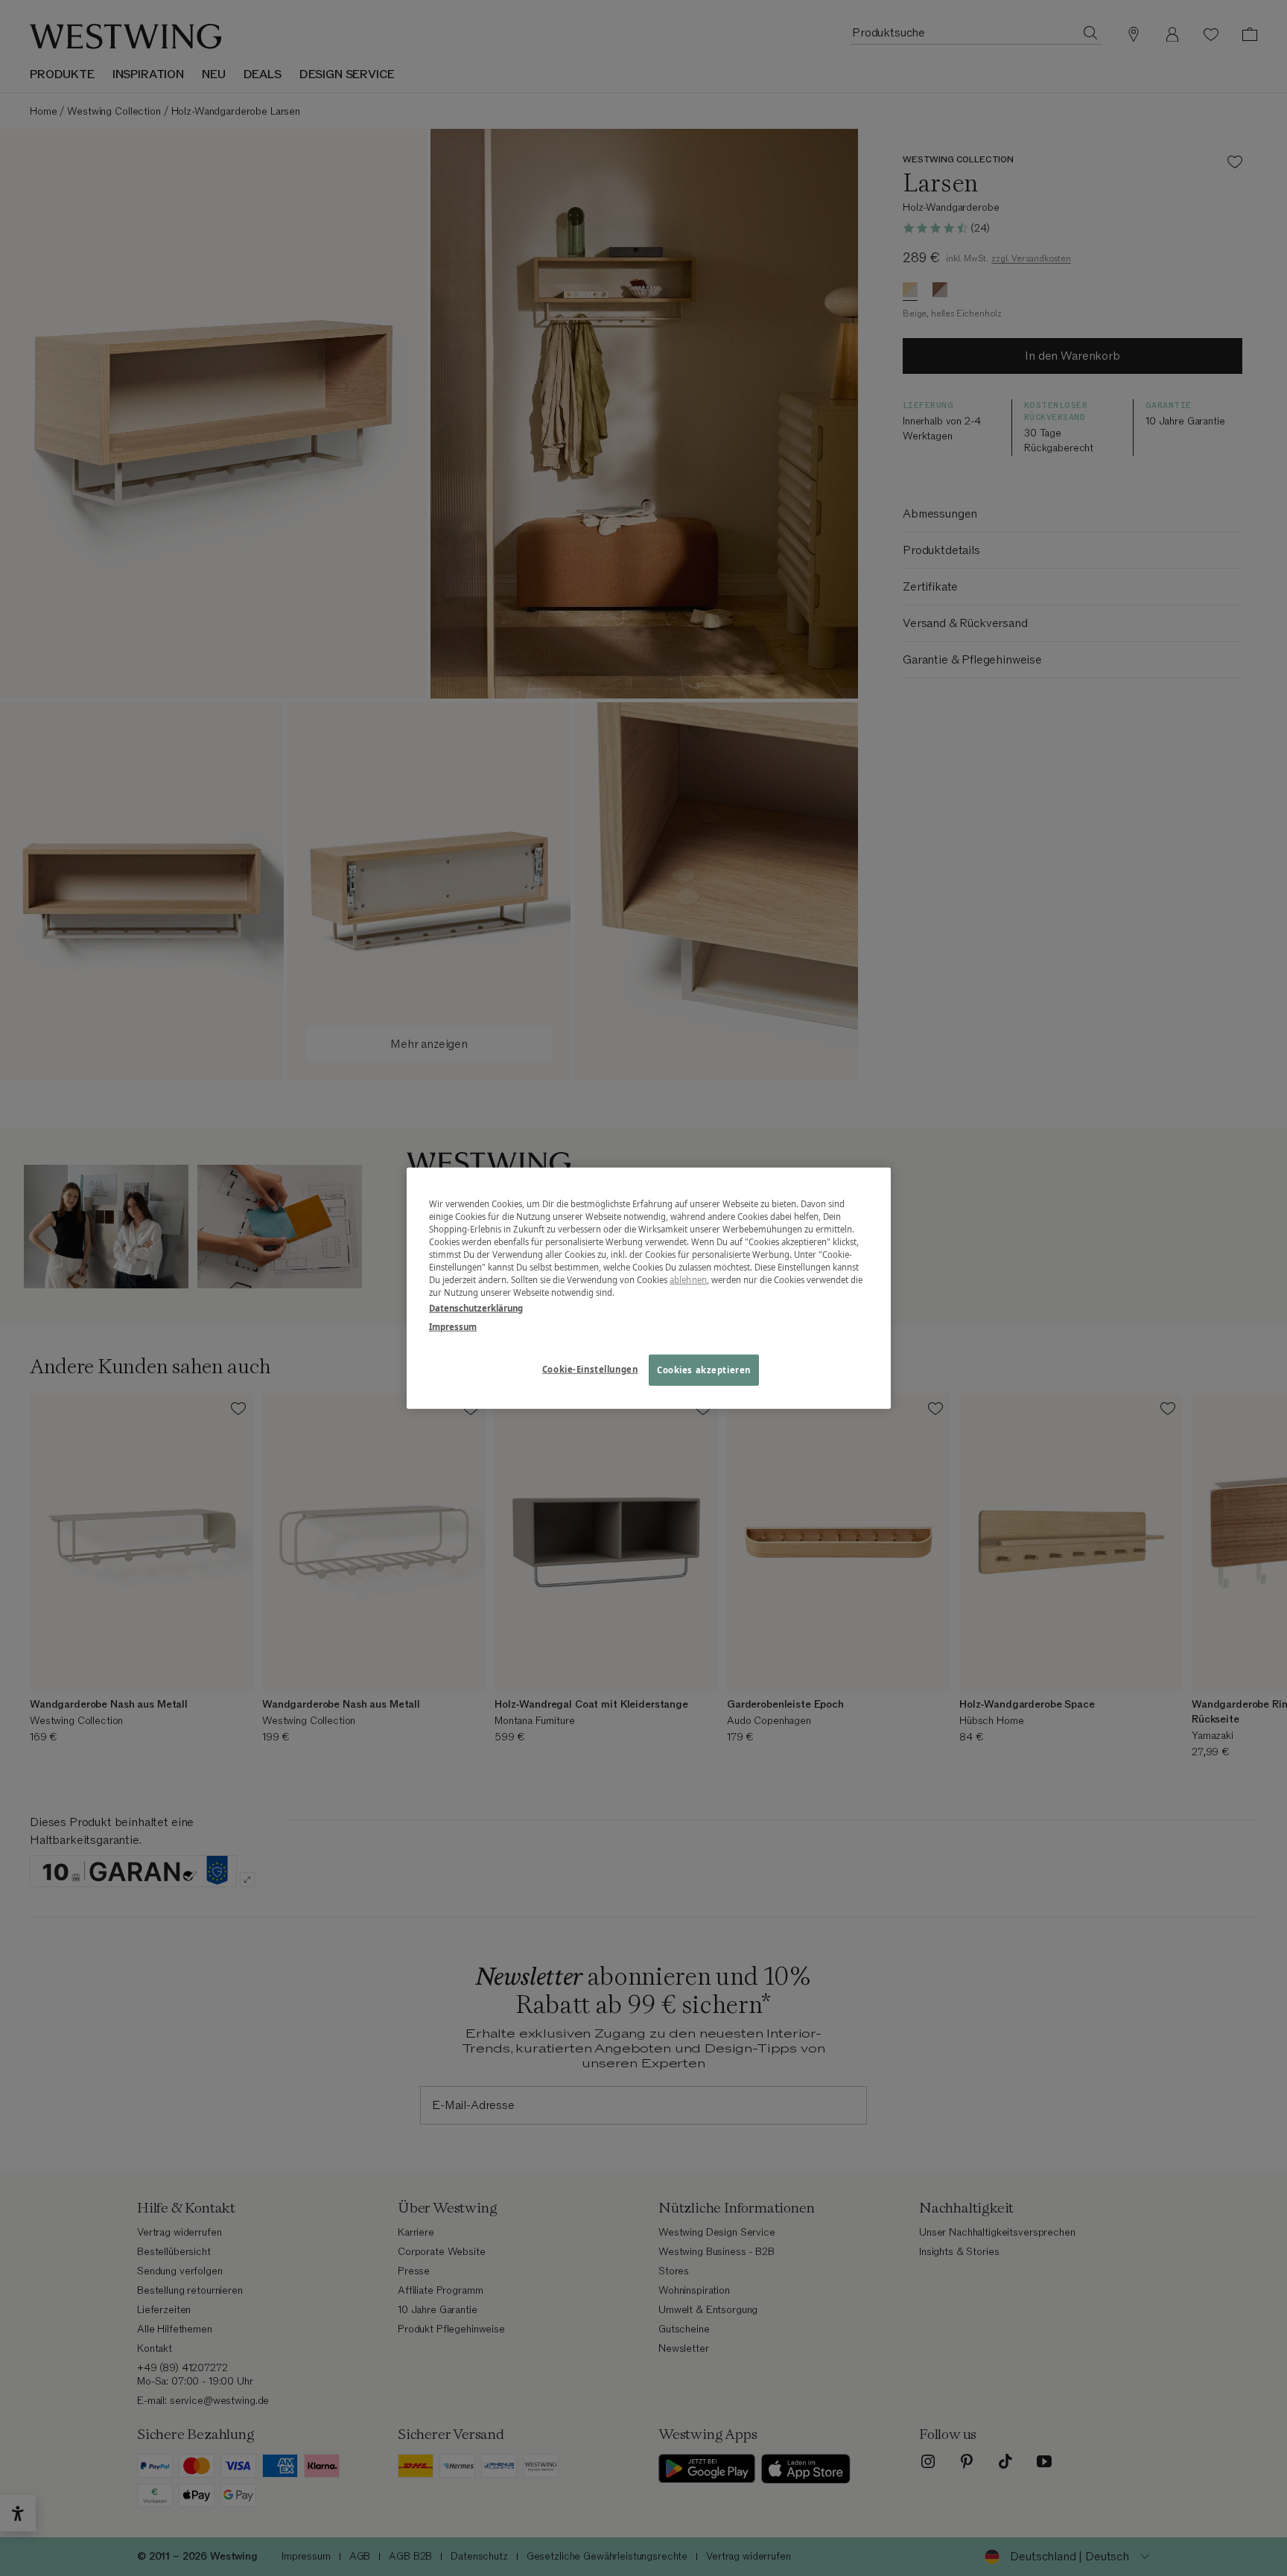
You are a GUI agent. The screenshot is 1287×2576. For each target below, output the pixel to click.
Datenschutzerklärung (476, 1308)
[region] (649, 1288)
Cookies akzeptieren (704, 1370)
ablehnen (688, 1280)
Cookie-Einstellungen (590, 1369)
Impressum (453, 1327)
